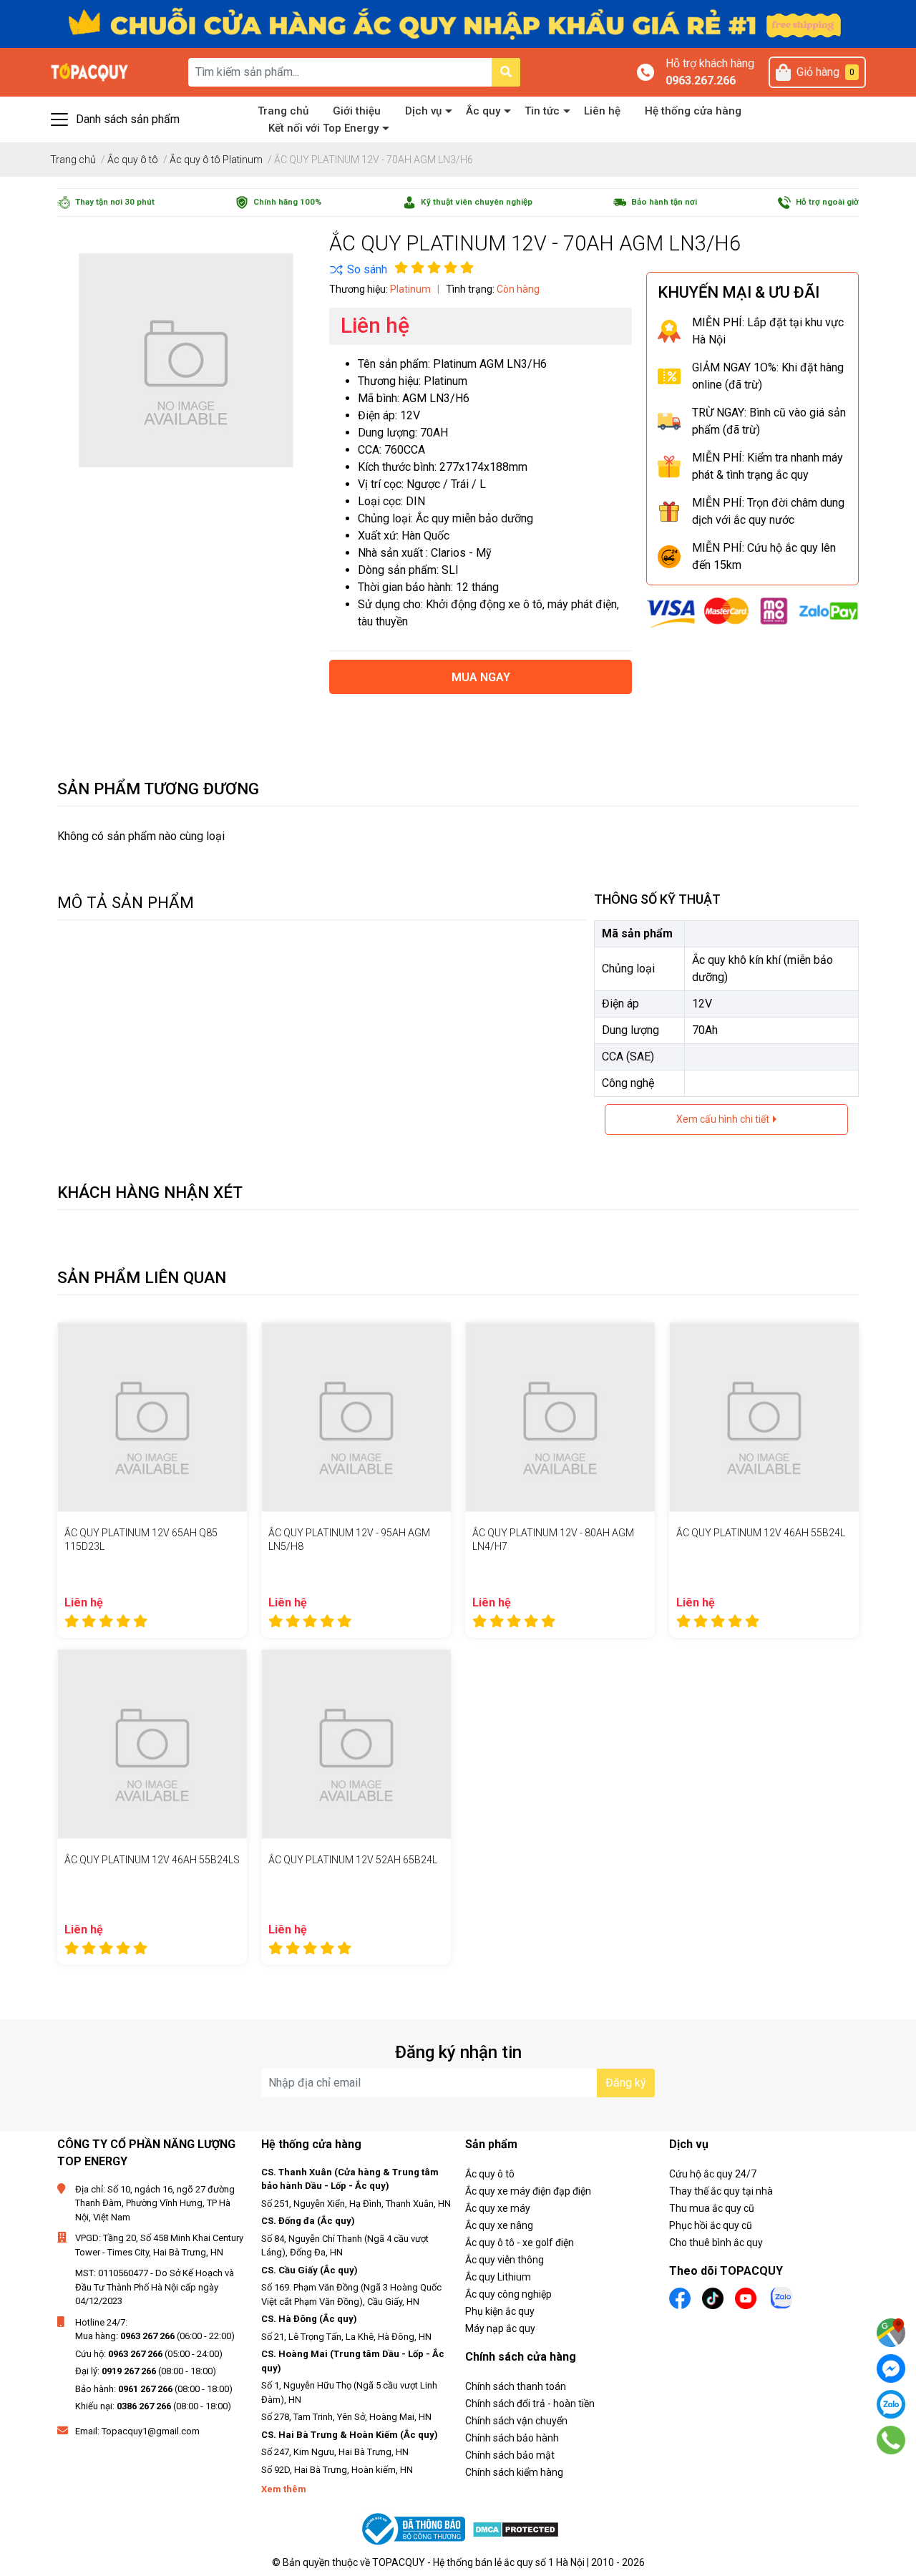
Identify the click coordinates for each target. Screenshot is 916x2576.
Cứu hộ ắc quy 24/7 (713, 2174)
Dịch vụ (423, 111)
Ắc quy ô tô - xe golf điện (520, 2243)
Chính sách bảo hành (512, 2438)
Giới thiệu (357, 111)
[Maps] (891, 2333)
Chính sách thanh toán (516, 2386)
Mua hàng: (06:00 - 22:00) (155, 2336)
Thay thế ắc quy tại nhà (721, 2191)
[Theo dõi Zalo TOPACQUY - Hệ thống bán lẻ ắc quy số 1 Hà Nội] (781, 2297)
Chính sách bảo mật (510, 2455)
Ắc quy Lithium (498, 2277)
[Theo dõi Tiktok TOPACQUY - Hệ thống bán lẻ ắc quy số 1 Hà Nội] (713, 2297)
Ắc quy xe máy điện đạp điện (528, 2191)
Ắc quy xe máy (498, 2208)
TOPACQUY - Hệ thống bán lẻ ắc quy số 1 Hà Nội (478, 2562)
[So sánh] (358, 270)
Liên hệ (602, 111)
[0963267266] (891, 2440)
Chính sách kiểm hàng (514, 2472)
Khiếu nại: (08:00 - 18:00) (153, 2406)
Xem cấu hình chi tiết (724, 1119)
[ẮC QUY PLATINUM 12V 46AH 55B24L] (764, 1417)
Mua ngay (481, 677)
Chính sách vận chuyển (516, 2421)
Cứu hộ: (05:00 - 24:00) (149, 2354)
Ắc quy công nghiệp (508, 2294)
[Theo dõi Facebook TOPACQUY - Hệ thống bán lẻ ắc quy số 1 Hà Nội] (680, 2297)
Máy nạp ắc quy (500, 2328)
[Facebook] (891, 2368)
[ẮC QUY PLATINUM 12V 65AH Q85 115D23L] (152, 1417)
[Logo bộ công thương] (415, 2529)
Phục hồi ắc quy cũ (711, 2225)
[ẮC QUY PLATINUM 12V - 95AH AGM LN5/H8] (356, 1417)
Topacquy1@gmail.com (151, 2431)
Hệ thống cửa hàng (693, 111)
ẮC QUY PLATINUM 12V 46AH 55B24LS (152, 1860)
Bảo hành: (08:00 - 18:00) (154, 2389)
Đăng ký (626, 2083)
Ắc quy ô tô (490, 2174)
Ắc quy (483, 111)
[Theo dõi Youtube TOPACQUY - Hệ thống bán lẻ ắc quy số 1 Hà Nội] (746, 2297)
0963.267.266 (701, 80)
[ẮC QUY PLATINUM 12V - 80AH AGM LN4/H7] (560, 1417)
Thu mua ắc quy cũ (712, 2208)
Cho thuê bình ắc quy (716, 2243)
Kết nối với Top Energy (323, 128)
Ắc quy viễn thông (505, 2260)
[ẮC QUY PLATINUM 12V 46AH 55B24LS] (152, 1744)
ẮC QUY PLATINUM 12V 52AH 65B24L (353, 1860)
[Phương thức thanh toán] (752, 611)
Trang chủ (283, 111)
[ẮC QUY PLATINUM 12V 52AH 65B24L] (356, 1744)
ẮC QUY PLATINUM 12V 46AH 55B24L (761, 1533)
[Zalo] (891, 2404)
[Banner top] (458, 23)
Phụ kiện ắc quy (500, 2311)
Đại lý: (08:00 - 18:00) (146, 2371)
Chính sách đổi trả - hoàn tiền (530, 2404)
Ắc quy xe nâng (499, 2225)
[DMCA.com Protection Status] (516, 2529)
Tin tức (542, 111)
